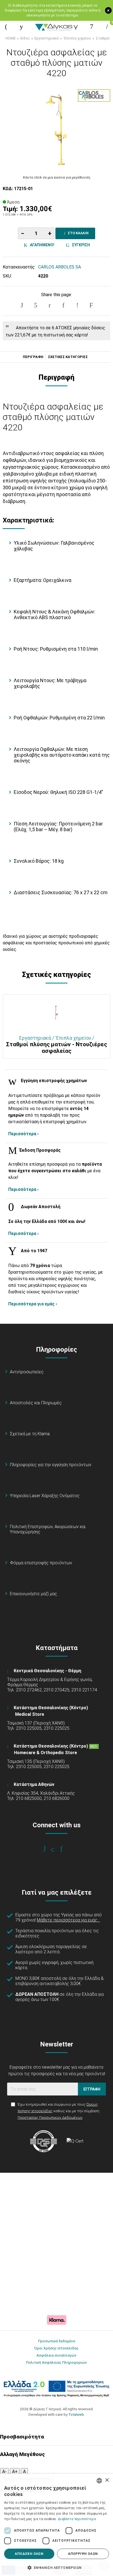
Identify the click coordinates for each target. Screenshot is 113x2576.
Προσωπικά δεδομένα (57, 2341)
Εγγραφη (92, 2089)
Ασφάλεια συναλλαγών (56, 2355)
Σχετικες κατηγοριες (68, 357)
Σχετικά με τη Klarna (30, 1434)
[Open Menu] (6, 27)
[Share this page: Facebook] (22, 305)
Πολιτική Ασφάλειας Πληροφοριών (56, 2362)
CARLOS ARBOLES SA (60, 267)
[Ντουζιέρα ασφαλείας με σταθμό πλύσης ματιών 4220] (56, 128)
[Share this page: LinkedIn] (63, 305)
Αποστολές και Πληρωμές (36, 1403)
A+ (15, 2471)
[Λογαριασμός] (92, 27)
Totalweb (76, 2414)
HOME (11, 38)
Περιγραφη (33, 357)
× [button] (107, 2480)
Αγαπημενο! (41, 245)
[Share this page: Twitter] (36, 305)
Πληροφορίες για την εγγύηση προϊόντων (51, 1465)
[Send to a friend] (91, 305)
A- (4, 2471)
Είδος (25, 38)
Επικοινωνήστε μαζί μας (33, 1594)
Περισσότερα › (23, 1134)
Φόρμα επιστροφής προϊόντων (41, 1563)
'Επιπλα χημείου (77, 38)
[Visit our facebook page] (48, 1849)
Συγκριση (80, 245)
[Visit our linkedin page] (65, 1849)
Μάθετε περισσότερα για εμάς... (68, 1920)
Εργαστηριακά (47, 38)
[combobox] (99, 2481)
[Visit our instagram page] (57, 1849)
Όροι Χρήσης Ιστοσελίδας (56, 2348)
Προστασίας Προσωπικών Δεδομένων (50, 2117)
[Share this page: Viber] (77, 305)
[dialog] (56, 2525)
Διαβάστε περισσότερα (77, 2519)
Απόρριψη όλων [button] (83, 2554)
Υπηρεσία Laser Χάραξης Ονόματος (45, 1496)
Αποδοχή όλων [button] (29, 2554)
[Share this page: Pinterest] (50, 305)
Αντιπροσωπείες (27, 1372)
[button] (56, 2567)
